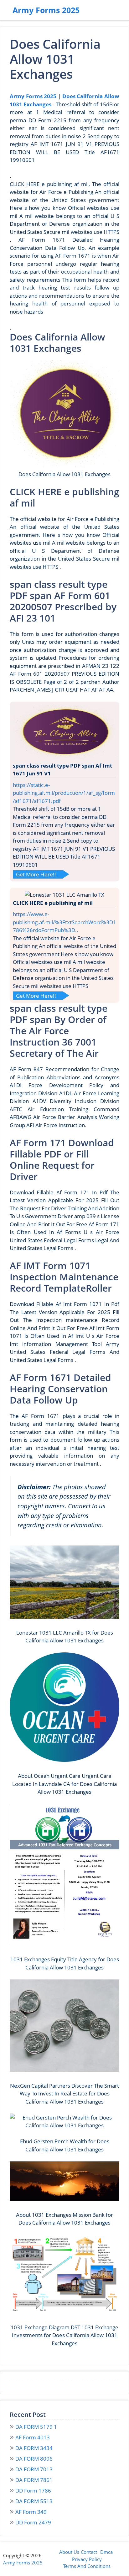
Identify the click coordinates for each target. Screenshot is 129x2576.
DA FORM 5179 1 (36, 2427)
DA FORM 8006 (34, 2459)
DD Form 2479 (33, 2522)
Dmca (106, 2552)
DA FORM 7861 (34, 2480)
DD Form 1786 (33, 2490)
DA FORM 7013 (34, 2469)
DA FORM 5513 (34, 2501)
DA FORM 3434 (34, 2448)
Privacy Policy (87, 2559)
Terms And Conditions (87, 2566)
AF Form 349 (31, 2512)
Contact (89, 2552)
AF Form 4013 (33, 2437)
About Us (69, 2552)
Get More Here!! (36, 874)
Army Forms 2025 (46, 10)
